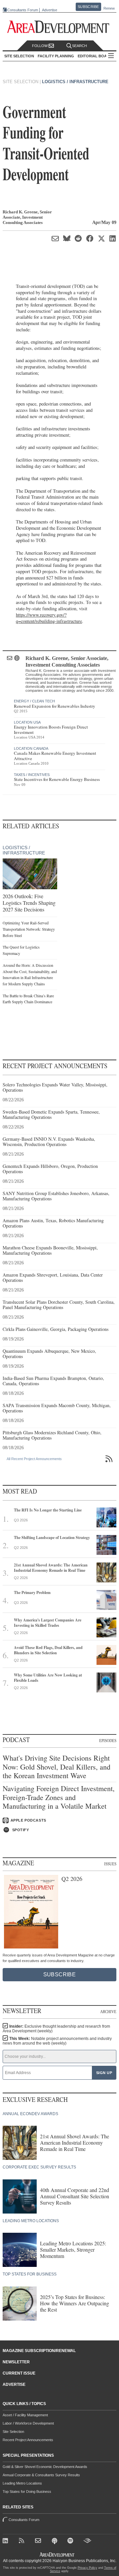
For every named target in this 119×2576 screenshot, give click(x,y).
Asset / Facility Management (25, 2415)
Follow (40, 46)
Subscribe (88, 7)
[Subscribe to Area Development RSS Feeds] (23, 2542)
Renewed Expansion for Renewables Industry (55, 706)
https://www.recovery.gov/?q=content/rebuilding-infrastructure (49, 618)
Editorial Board (95, 56)
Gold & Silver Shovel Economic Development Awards (45, 2467)
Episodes (108, 1740)
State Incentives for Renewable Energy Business (57, 779)
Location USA (27, 722)
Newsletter (16, 2362)
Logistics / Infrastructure (75, 82)
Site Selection (13, 2432)
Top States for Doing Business (27, 2492)
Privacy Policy (87, 2568)
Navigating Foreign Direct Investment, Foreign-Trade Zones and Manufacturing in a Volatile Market (59, 1797)
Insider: (56, 2029)
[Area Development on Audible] (88, 2542)
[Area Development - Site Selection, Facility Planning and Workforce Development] (60, 27)
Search (79, 46)
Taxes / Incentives (32, 775)
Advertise (50, 10)
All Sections (111, 56)
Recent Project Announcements (28, 2440)
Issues (110, 1864)
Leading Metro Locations (22, 2483)
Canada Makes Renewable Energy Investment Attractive (55, 756)
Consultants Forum (23, 10)
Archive (108, 2011)
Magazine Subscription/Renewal (39, 2351)
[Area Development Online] (58, 2555)
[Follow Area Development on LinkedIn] (7, 2542)
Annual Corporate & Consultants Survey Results (41, 2475)
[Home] (39, 2542)
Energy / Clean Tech (34, 701)
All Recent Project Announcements (34, 1459)
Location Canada (31, 748)
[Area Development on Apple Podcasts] (55, 2542)
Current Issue (19, 2373)
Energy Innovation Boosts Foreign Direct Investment (51, 730)
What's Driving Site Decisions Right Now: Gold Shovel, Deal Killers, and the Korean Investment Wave (57, 1767)
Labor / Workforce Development (28, 2423)
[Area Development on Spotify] (72, 2542)
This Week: (57, 2041)
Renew (109, 8)
